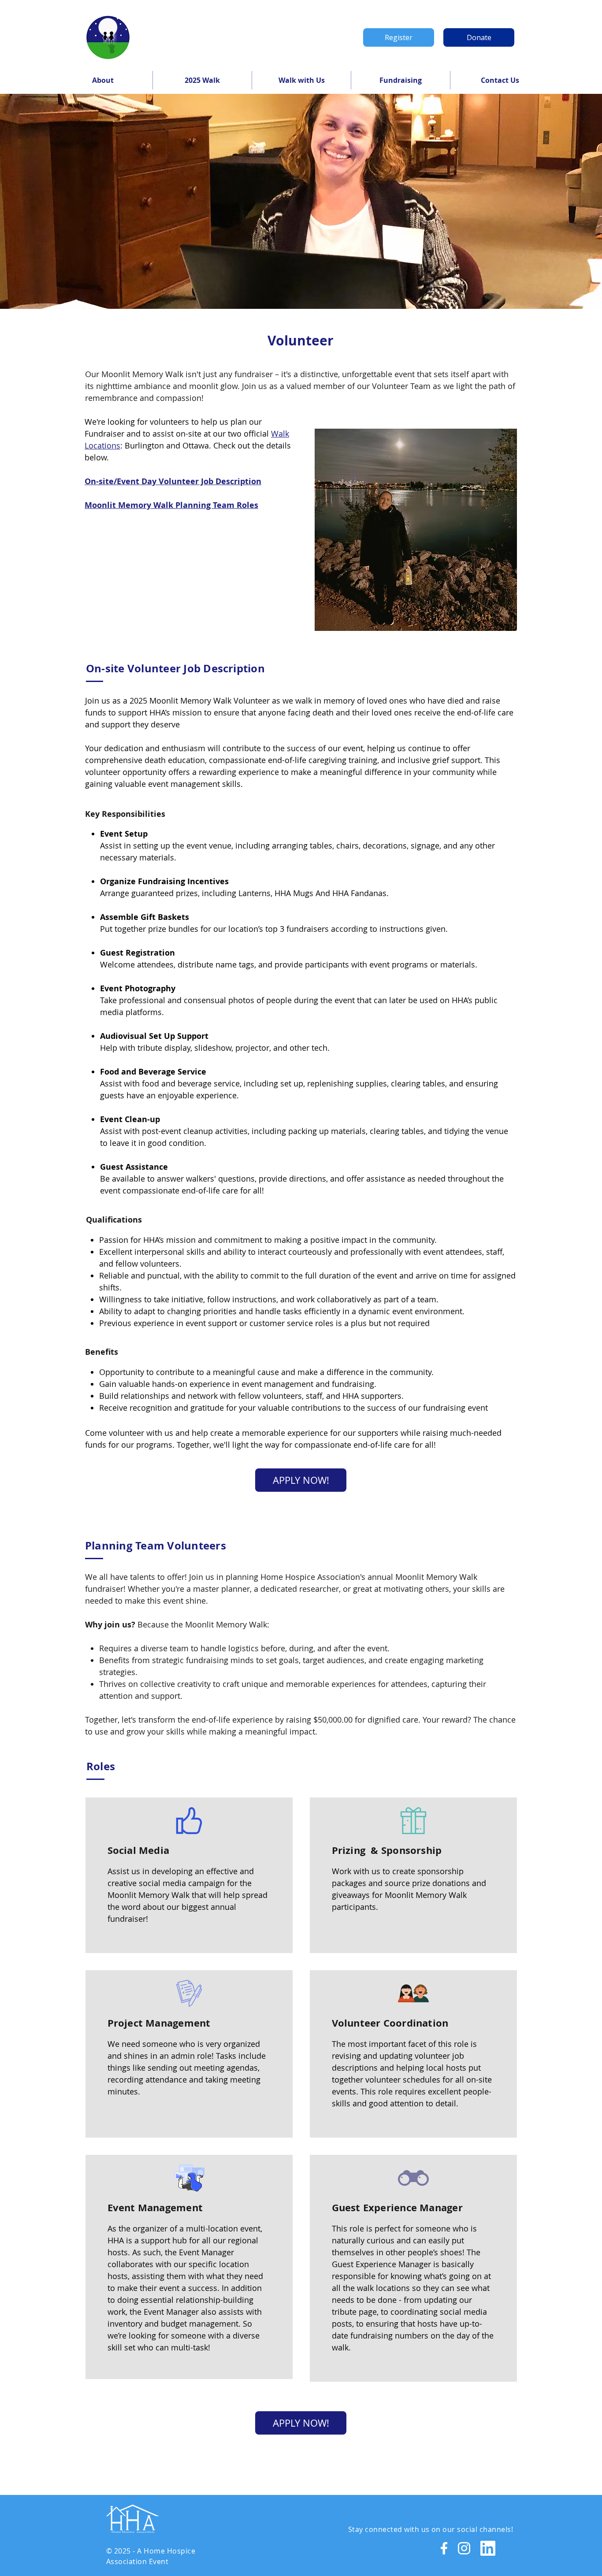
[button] (103, 80)
